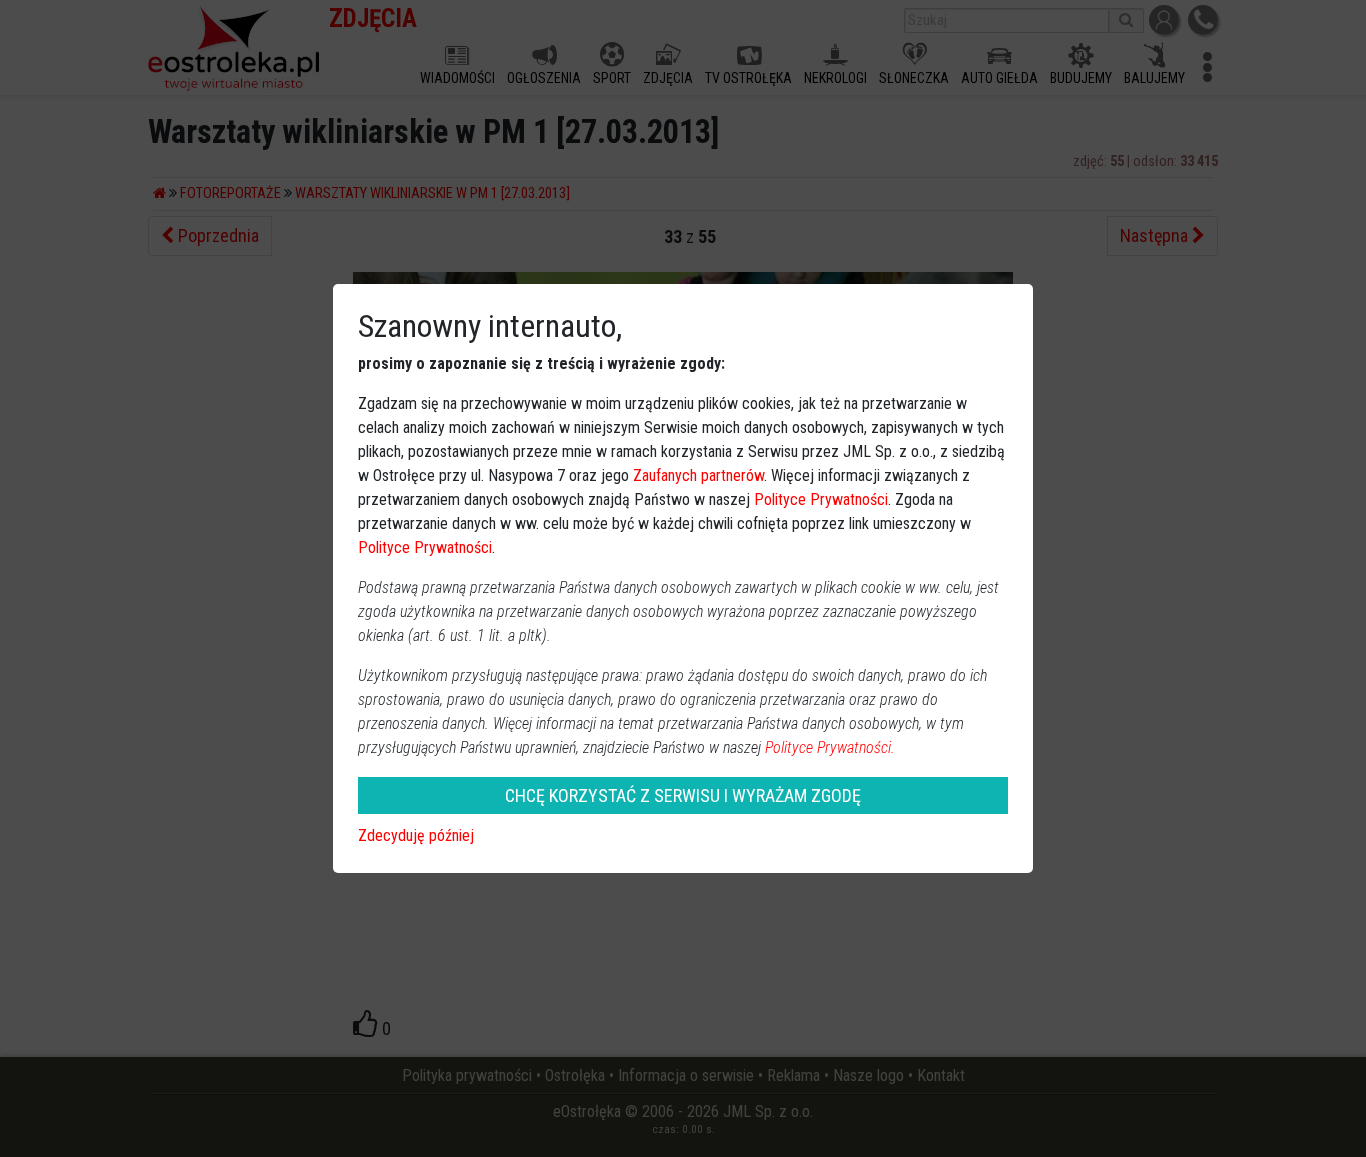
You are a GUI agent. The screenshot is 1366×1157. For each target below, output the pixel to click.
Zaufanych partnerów (698, 475)
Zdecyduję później (416, 835)
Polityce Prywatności (821, 499)
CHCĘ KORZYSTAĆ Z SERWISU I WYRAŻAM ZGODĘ (683, 795)
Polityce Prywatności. (830, 747)
